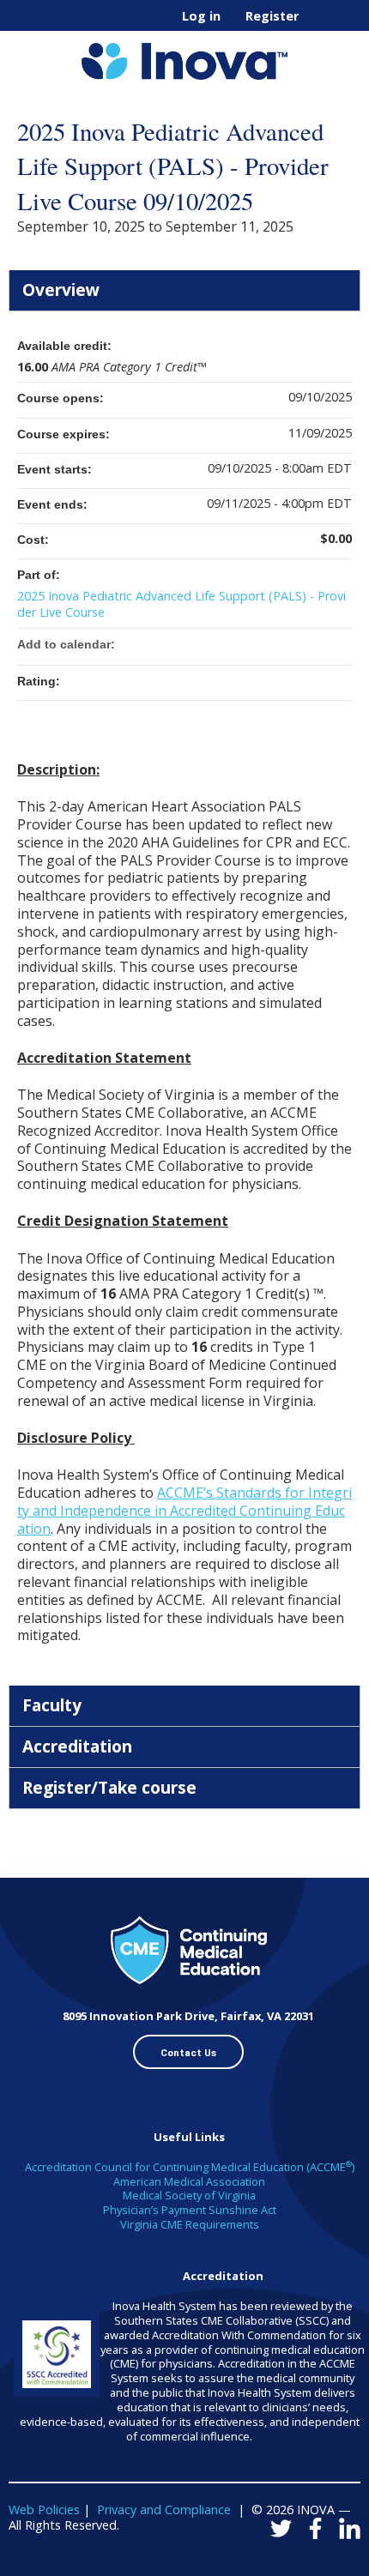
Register (272, 16)
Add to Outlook (338, 644)
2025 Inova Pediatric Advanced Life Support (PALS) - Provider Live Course (181, 604)
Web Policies (44, 2510)
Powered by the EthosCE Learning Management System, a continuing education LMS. (299, 2564)
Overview (61, 290)
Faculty (52, 1705)
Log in (201, 16)
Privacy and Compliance (164, 2510)
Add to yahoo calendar (293, 644)
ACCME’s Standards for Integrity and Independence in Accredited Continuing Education (184, 1511)
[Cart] (319, 25)
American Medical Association (189, 2181)
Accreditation (77, 1746)
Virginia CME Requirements (190, 2224)
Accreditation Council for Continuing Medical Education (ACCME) (190, 2167)
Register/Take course (109, 1787)
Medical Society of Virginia (189, 2195)
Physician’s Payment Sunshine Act (190, 2210)
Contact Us (188, 2053)
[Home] (184, 55)
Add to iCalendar (316, 643)
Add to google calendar (271, 644)
